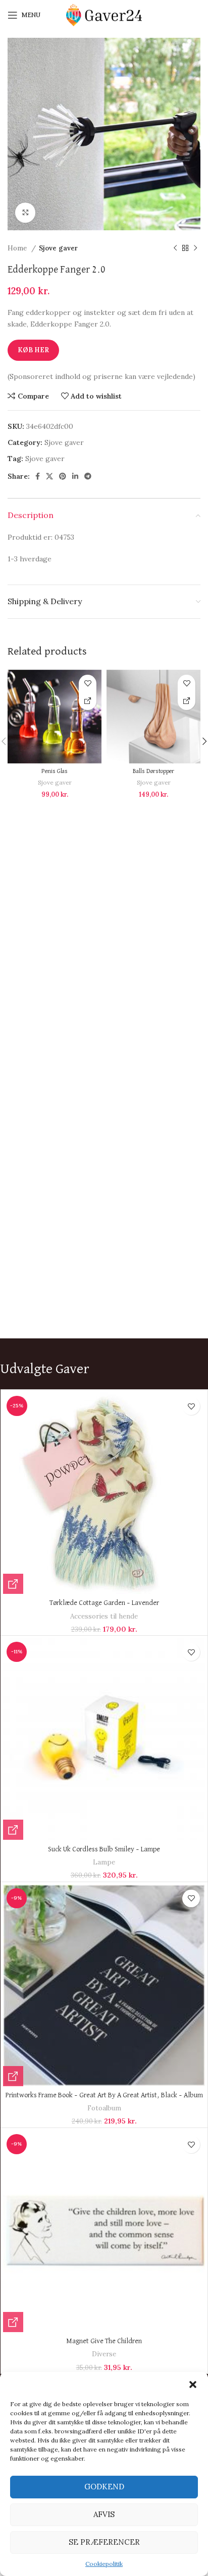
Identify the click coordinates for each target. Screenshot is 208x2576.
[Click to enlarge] (25, 213)
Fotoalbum (104, 2108)
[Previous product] (175, 248)
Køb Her (33, 350)
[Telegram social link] (88, 476)
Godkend (104, 2487)
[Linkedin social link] (75, 476)
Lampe (104, 1862)
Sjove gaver (58, 248)
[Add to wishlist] (88, 684)
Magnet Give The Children (104, 2341)
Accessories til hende (104, 1616)
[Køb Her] (88, 701)
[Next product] (195, 248)
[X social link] (49, 476)
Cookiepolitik (104, 2564)
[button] (193, 2385)
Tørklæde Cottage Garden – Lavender (104, 1603)
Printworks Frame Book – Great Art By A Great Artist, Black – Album (104, 2095)
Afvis (104, 2514)
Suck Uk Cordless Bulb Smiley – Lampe (104, 1849)
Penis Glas (55, 771)
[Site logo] (104, 15)
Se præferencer (104, 2542)
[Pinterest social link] (63, 476)
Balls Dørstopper (153, 771)
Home (18, 248)
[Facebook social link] (38, 476)
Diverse (104, 2354)
